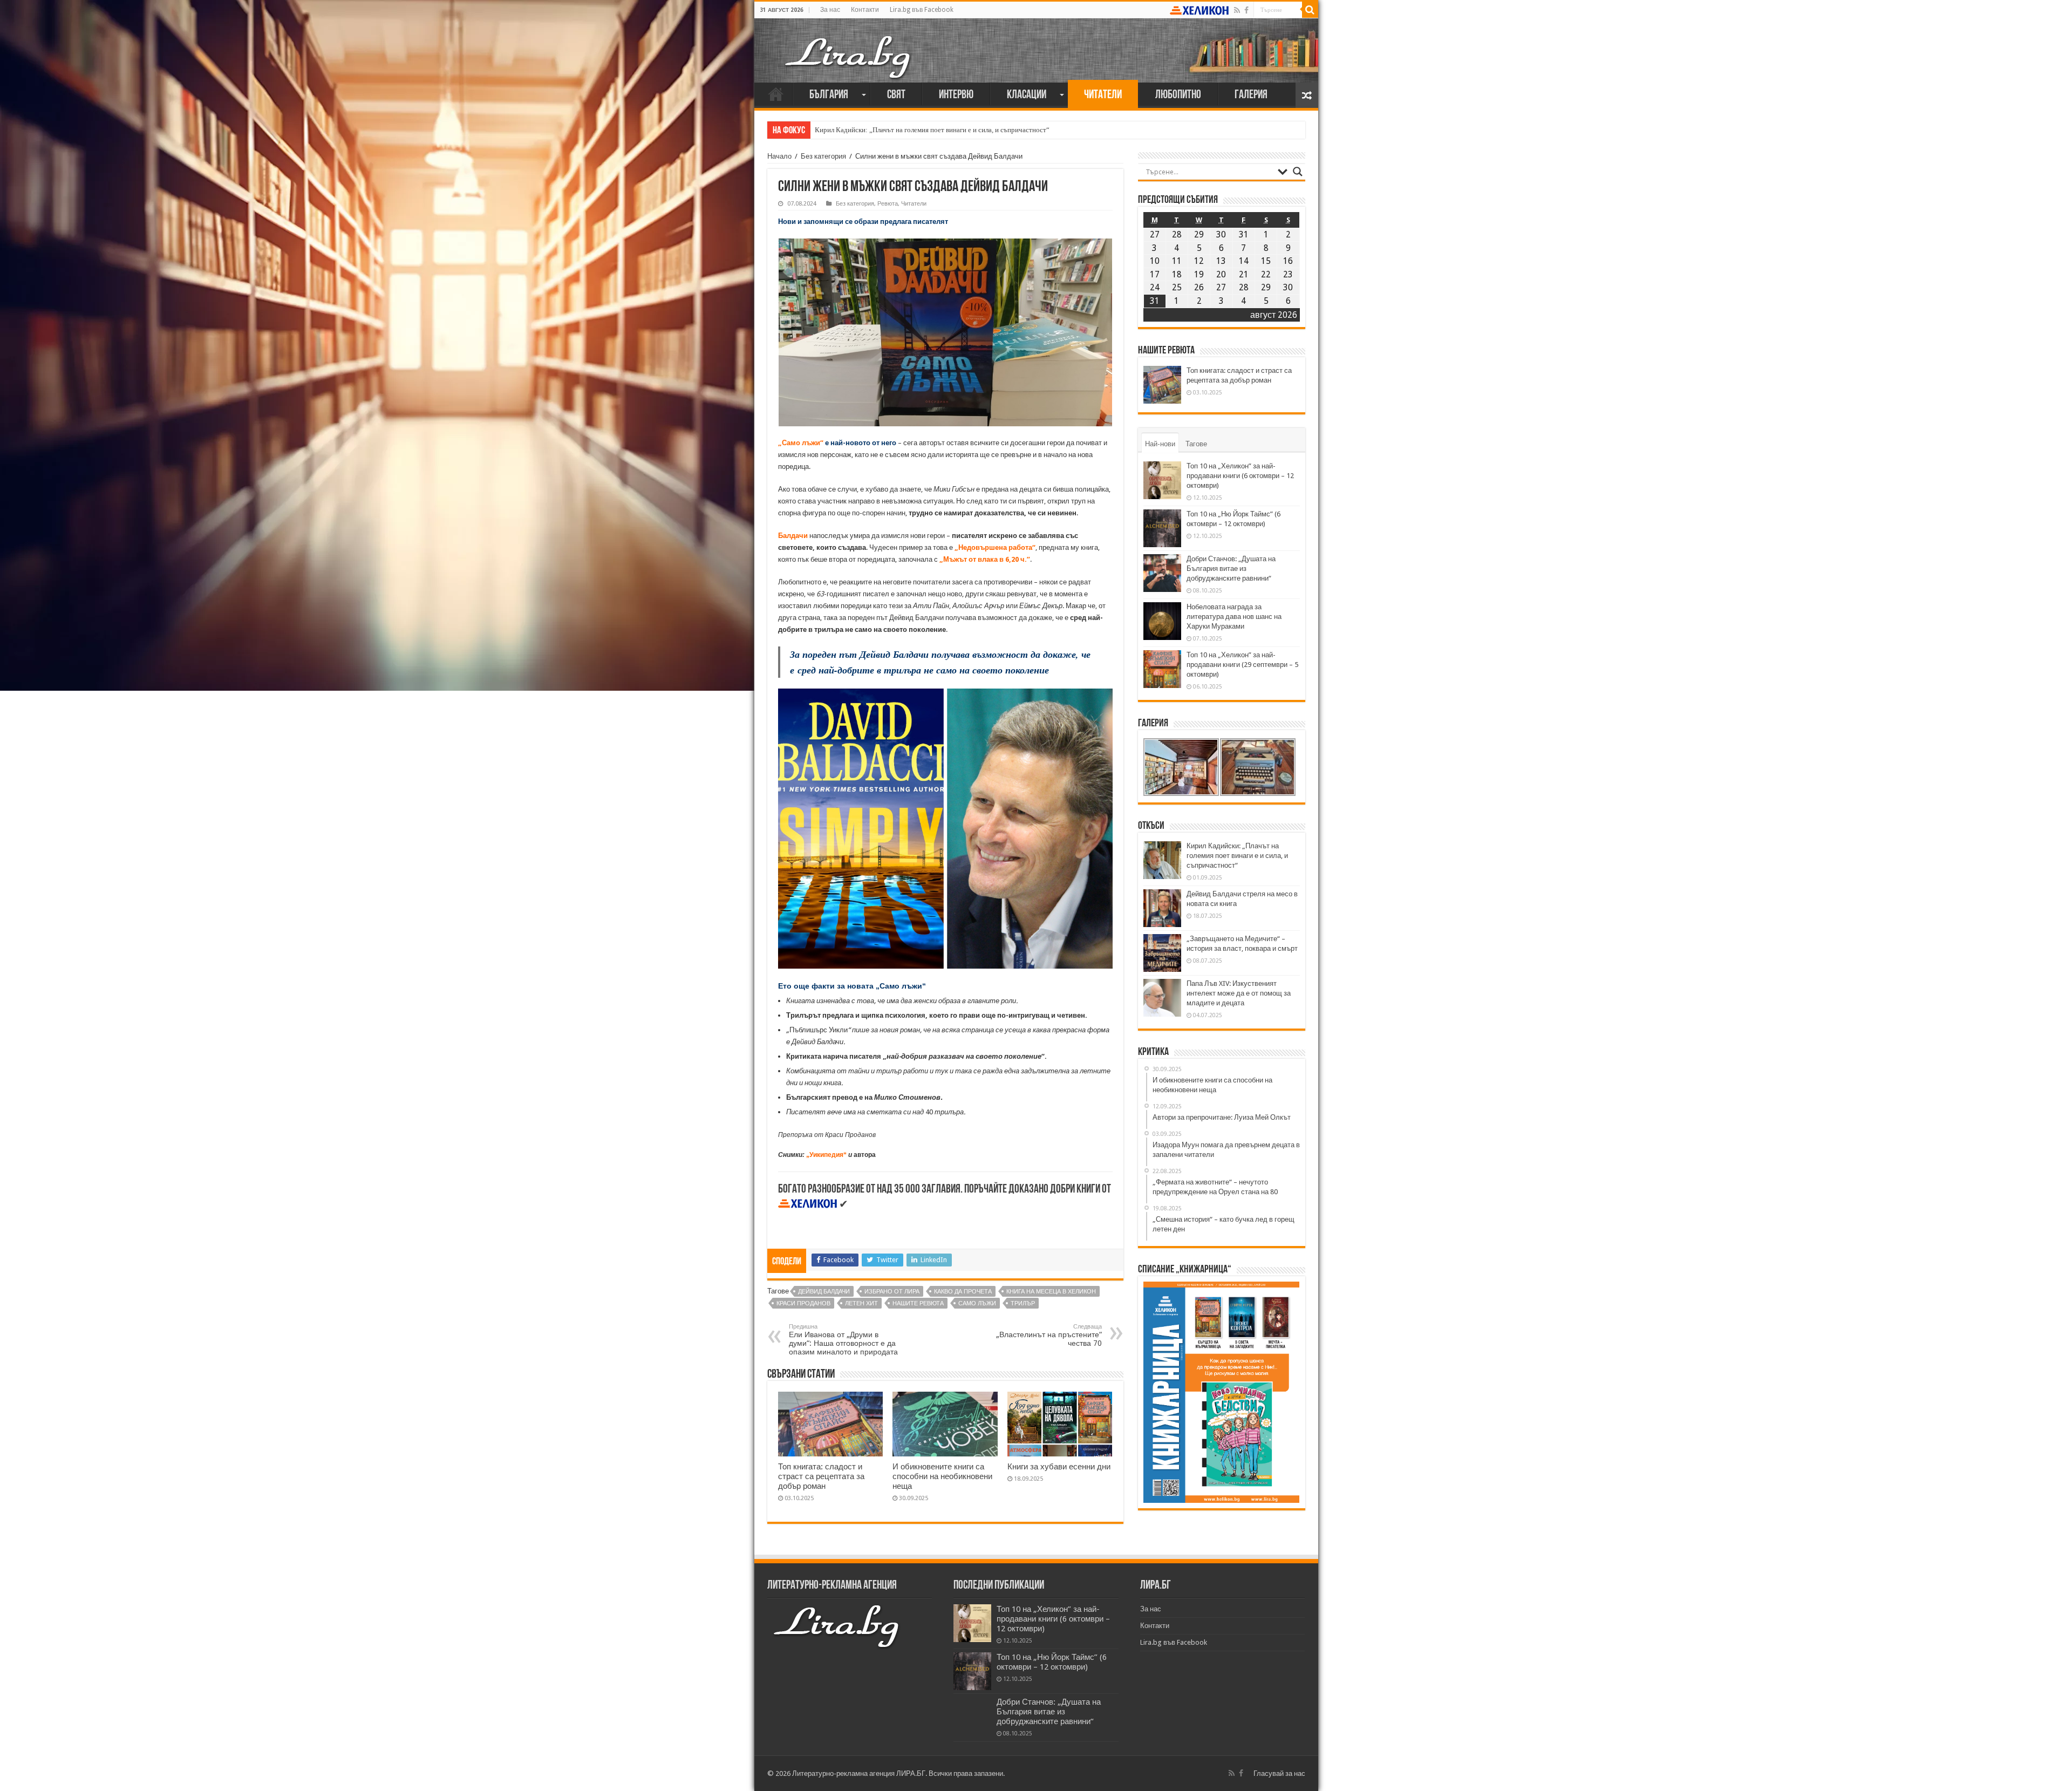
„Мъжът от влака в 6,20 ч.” (985, 559)
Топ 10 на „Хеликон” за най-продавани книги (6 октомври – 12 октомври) (1240, 476)
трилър (1023, 1303)
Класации (1027, 95)
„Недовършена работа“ (995, 547)
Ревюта (888, 204)
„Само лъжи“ (801, 443)
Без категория (823, 156)
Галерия (1251, 95)
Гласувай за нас (1279, 1773)
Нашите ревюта (918, 1303)
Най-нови (1160, 444)
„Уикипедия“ (826, 1155)
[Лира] (849, 46)
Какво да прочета (963, 1292)
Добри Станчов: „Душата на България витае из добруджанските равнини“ (1231, 568)
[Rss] (1237, 10)
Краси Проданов (803, 1303)
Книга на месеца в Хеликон (1051, 1292)
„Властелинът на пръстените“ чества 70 (1049, 1335)
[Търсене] (1310, 10)
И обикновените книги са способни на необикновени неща (942, 1476)
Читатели (1103, 95)
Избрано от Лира (892, 1292)
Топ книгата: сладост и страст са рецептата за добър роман (821, 1476)
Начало (776, 94)
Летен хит (861, 1303)
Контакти (865, 10)
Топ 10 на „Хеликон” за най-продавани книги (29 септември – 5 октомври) (1242, 665)
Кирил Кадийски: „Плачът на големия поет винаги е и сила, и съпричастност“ (1237, 856)
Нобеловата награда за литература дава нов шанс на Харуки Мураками (1234, 617)
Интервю (956, 95)
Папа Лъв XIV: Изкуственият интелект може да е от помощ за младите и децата (1239, 993)
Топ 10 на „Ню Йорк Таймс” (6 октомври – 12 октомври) (1052, 1662)
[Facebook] (1246, 10)
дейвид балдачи (824, 1292)
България (829, 95)
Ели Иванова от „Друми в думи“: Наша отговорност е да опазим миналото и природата (843, 1340)
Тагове (1196, 444)
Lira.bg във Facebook (922, 10)
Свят (896, 95)
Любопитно (1178, 95)
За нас (830, 10)
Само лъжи (977, 1303)
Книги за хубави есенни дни (1059, 1467)
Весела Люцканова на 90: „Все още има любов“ (887, 130)
